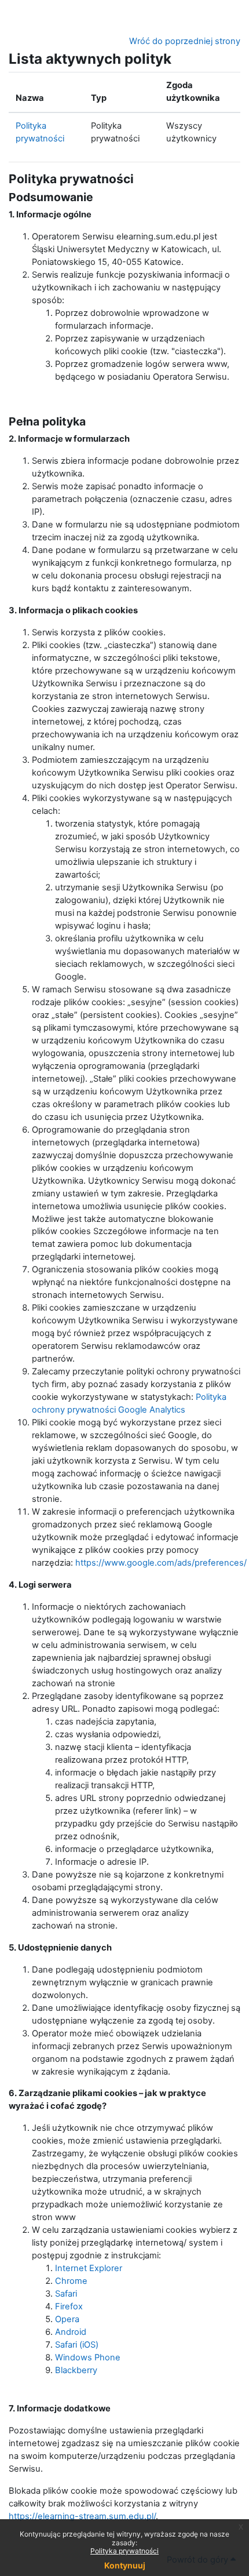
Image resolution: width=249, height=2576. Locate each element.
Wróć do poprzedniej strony (185, 41)
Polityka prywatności (124, 2551)
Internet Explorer (89, 2268)
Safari (66, 2294)
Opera (67, 2319)
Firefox (69, 2306)
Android (71, 2332)
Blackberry (76, 2370)
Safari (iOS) (77, 2345)
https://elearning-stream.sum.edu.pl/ (82, 2516)
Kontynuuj (125, 2565)
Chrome (71, 2281)
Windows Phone (88, 2357)
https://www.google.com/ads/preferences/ (161, 1563)
